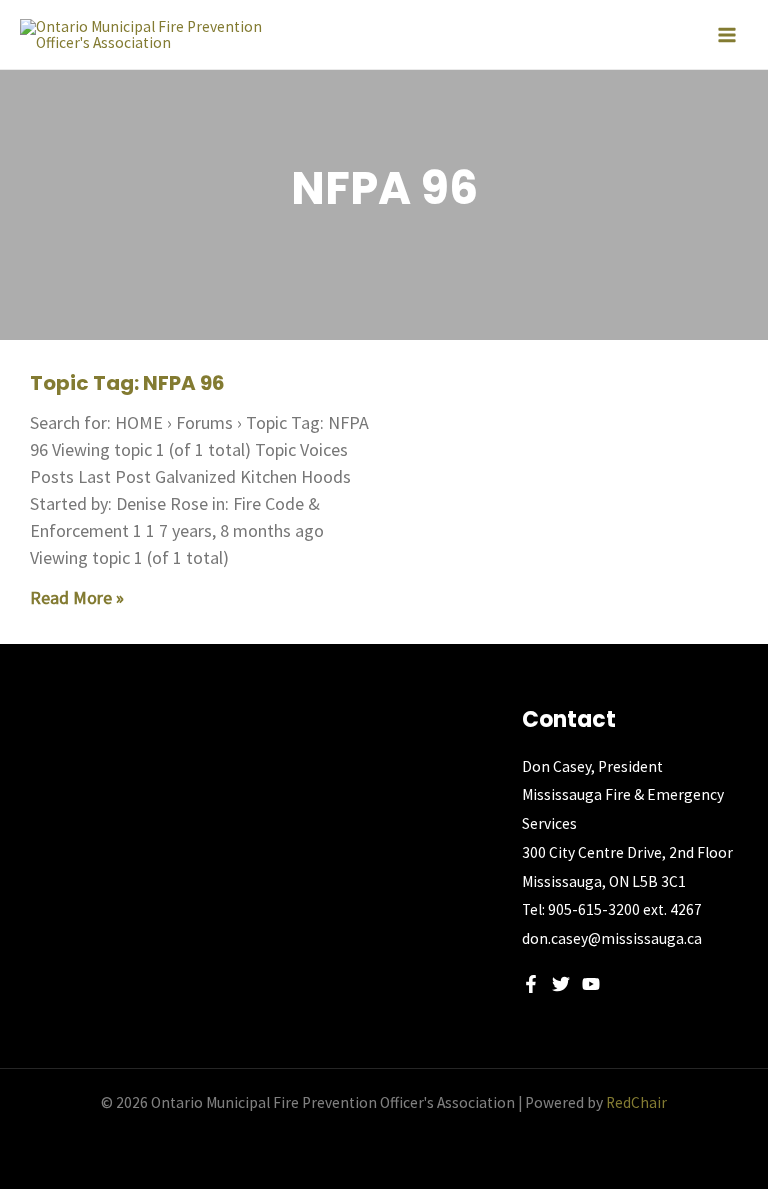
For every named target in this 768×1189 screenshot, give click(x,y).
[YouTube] (591, 984)
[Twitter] (561, 984)
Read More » (77, 597)
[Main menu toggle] (727, 35)
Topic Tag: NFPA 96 (127, 383)
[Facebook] (531, 984)
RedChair (636, 1102)
